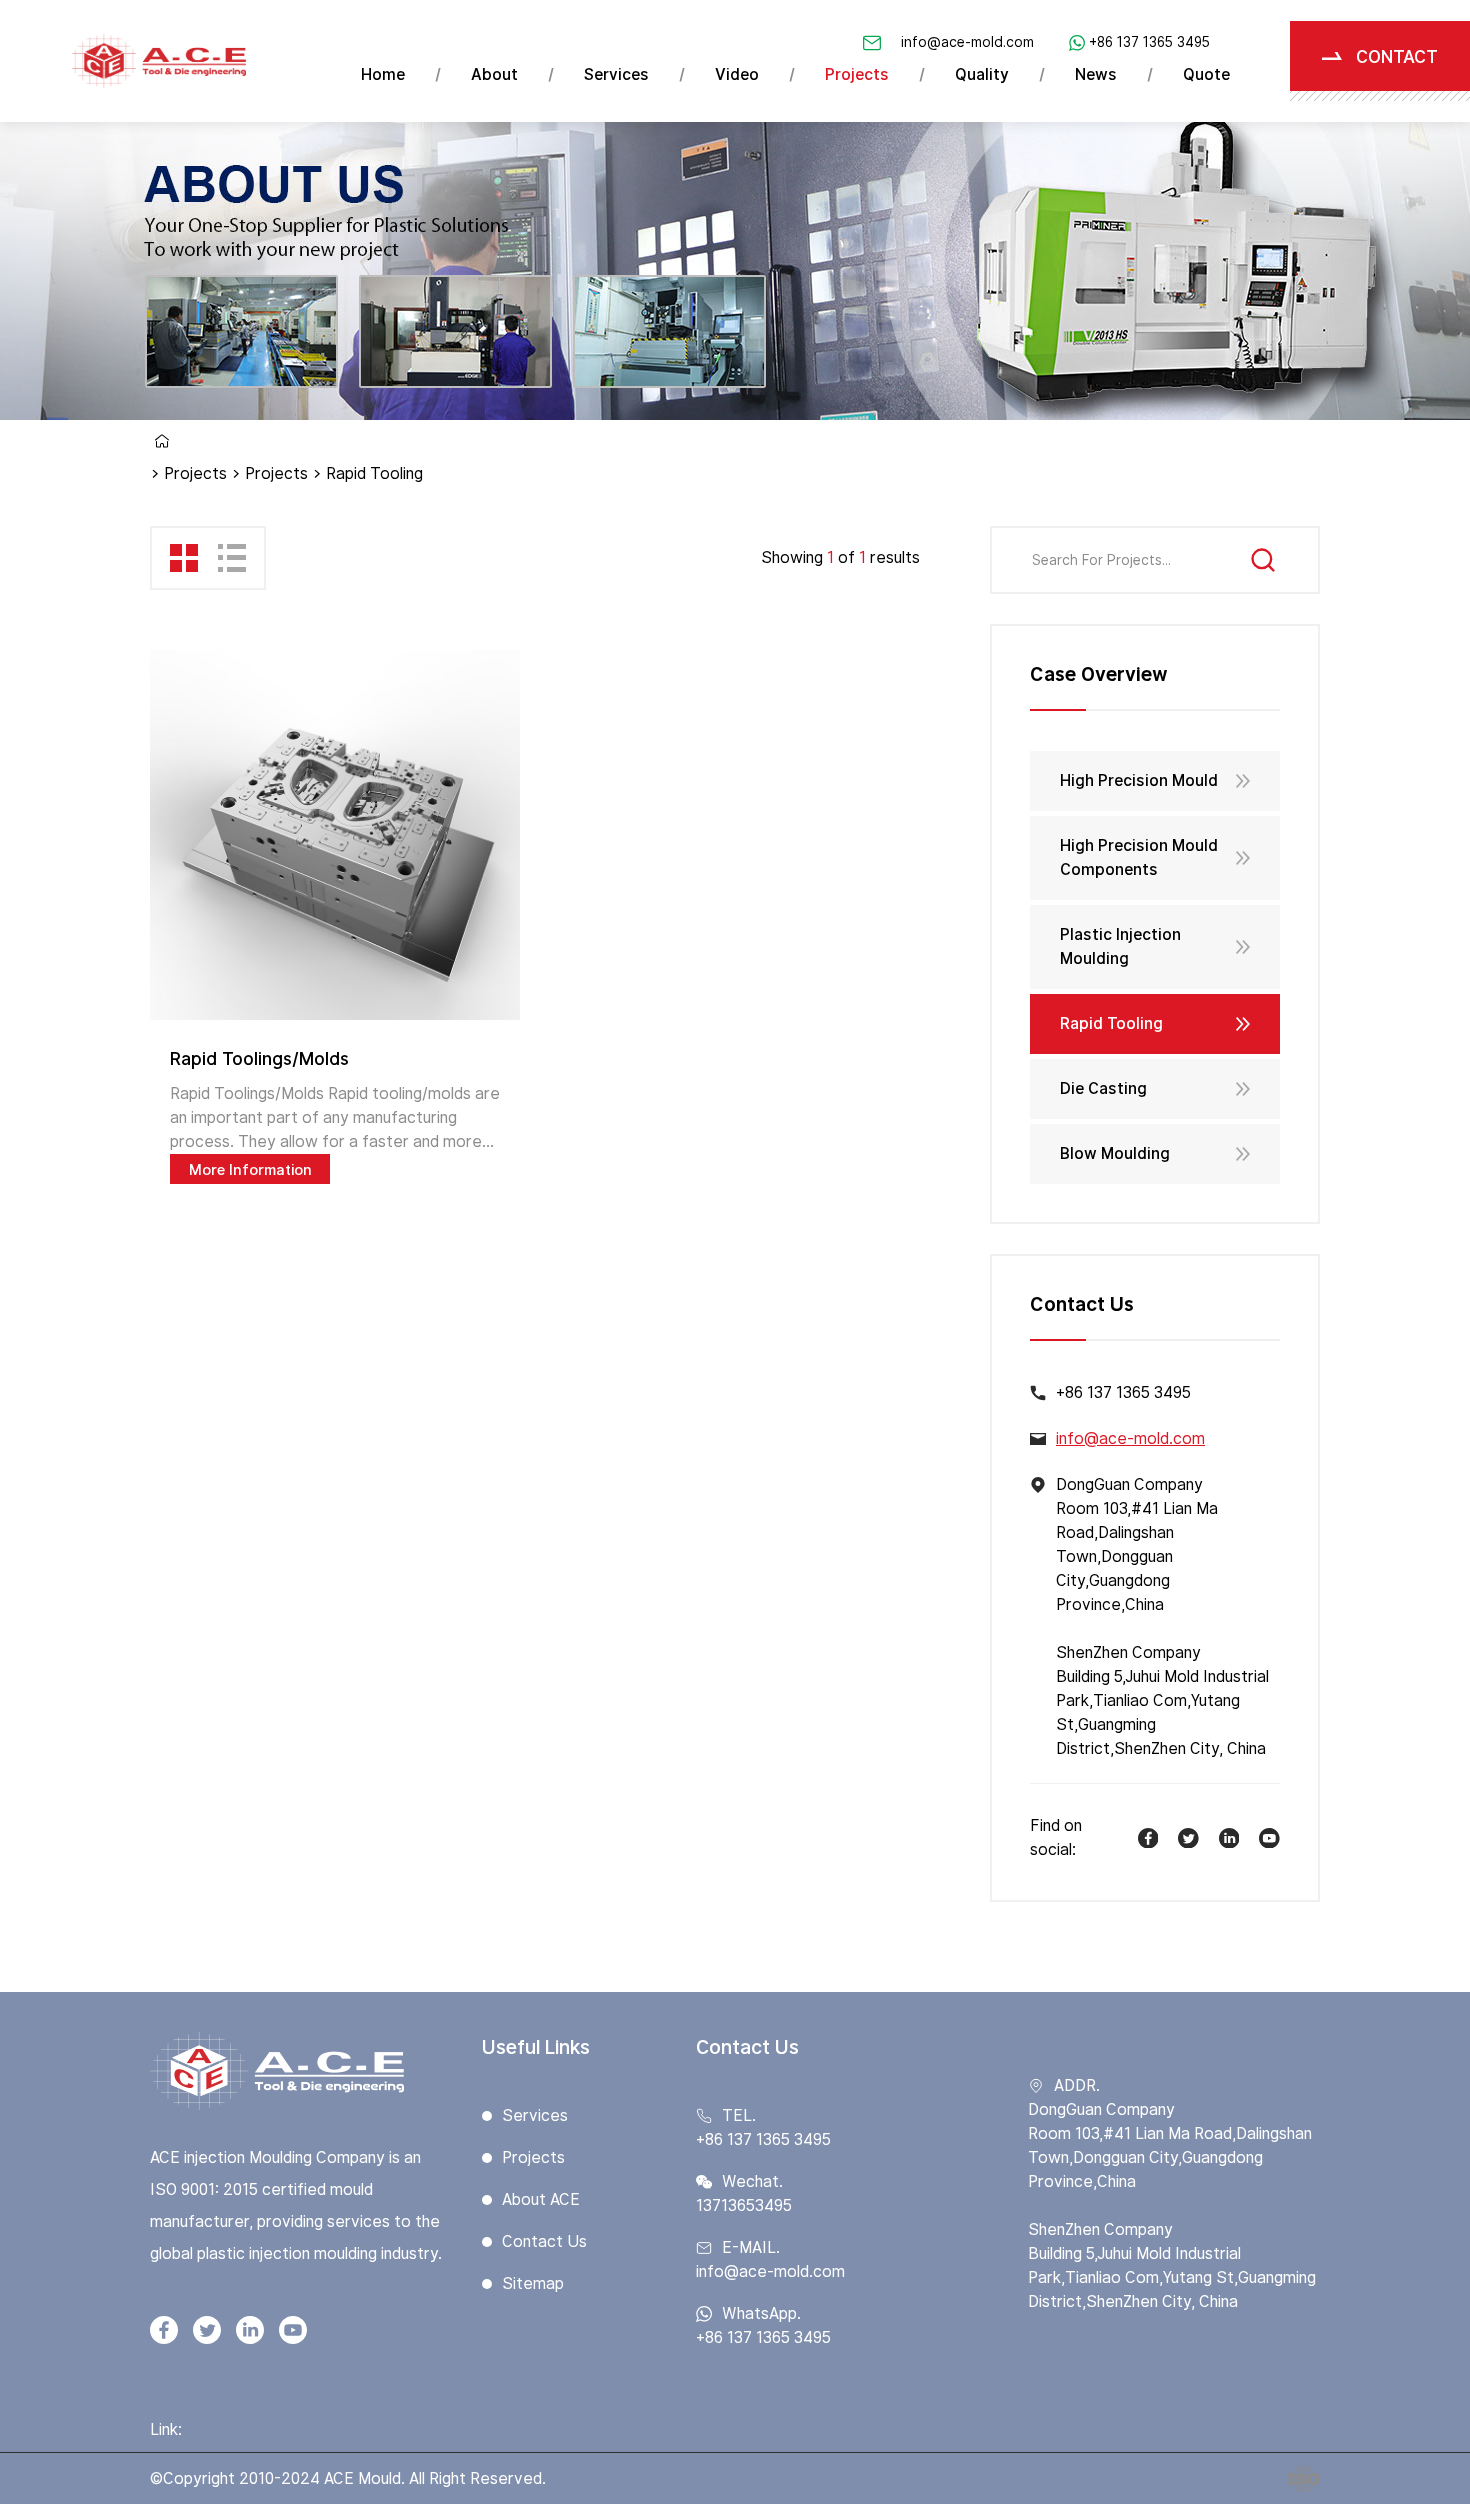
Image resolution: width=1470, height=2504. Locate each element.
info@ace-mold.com (967, 42)
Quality (982, 74)
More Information (250, 1169)
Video (737, 74)
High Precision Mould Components (1139, 857)
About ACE (541, 2199)
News (1096, 74)
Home (383, 74)
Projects (857, 74)
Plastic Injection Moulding (1120, 946)
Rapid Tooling (1111, 1023)
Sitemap (533, 2283)
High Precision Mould (1139, 780)
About (494, 74)
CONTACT (1397, 56)
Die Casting (1103, 1088)
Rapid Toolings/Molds (259, 1058)
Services (616, 74)
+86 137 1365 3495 (1149, 42)
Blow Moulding (1115, 1153)
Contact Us (544, 2241)
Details (335, 834)
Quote (1206, 74)
